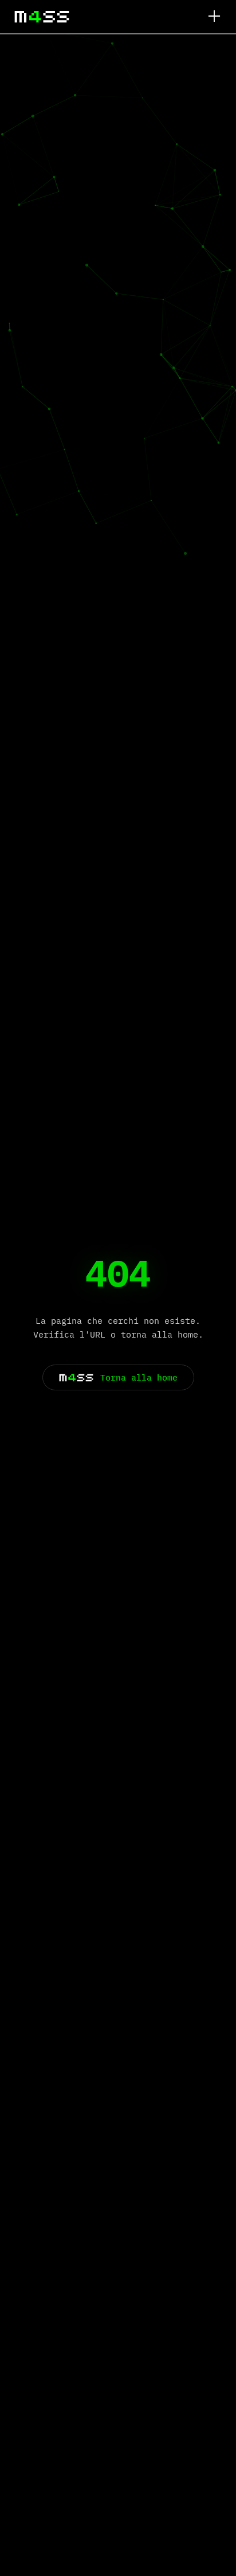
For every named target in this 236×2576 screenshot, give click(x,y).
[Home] (42, 17)
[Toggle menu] (214, 17)
